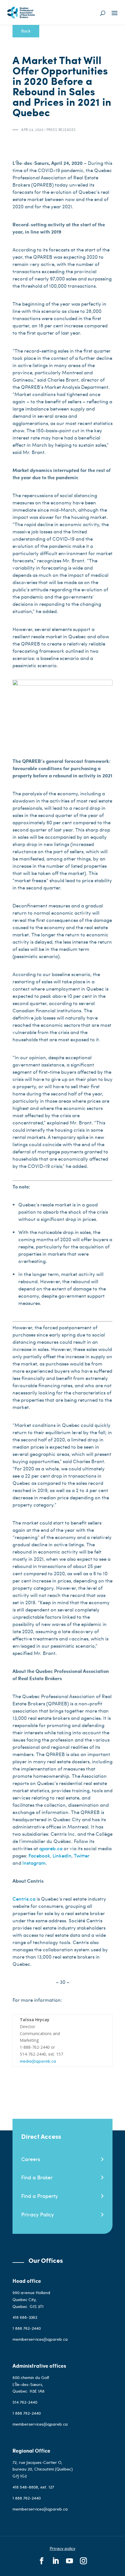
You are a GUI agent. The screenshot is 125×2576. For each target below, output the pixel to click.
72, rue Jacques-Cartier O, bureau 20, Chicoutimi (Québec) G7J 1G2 (43, 2469)
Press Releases (61, 130)
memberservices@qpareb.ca (40, 2339)
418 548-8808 (25, 2487)
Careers (31, 2159)
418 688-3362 (25, 2317)
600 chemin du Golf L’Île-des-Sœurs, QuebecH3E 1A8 (31, 2384)
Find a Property (40, 2196)
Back (26, 31)
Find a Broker (37, 2177)
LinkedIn (62, 1855)
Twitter (82, 1855)
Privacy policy (63, 2548)
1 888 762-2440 (27, 2328)
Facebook (39, 1855)
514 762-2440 (25, 2402)
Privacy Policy (37, 2214)
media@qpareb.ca (38, 2061)
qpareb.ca (51, 1848)
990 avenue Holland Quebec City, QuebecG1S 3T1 (31, 2299)
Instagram (34, 1863)
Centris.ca (24, 1899)
